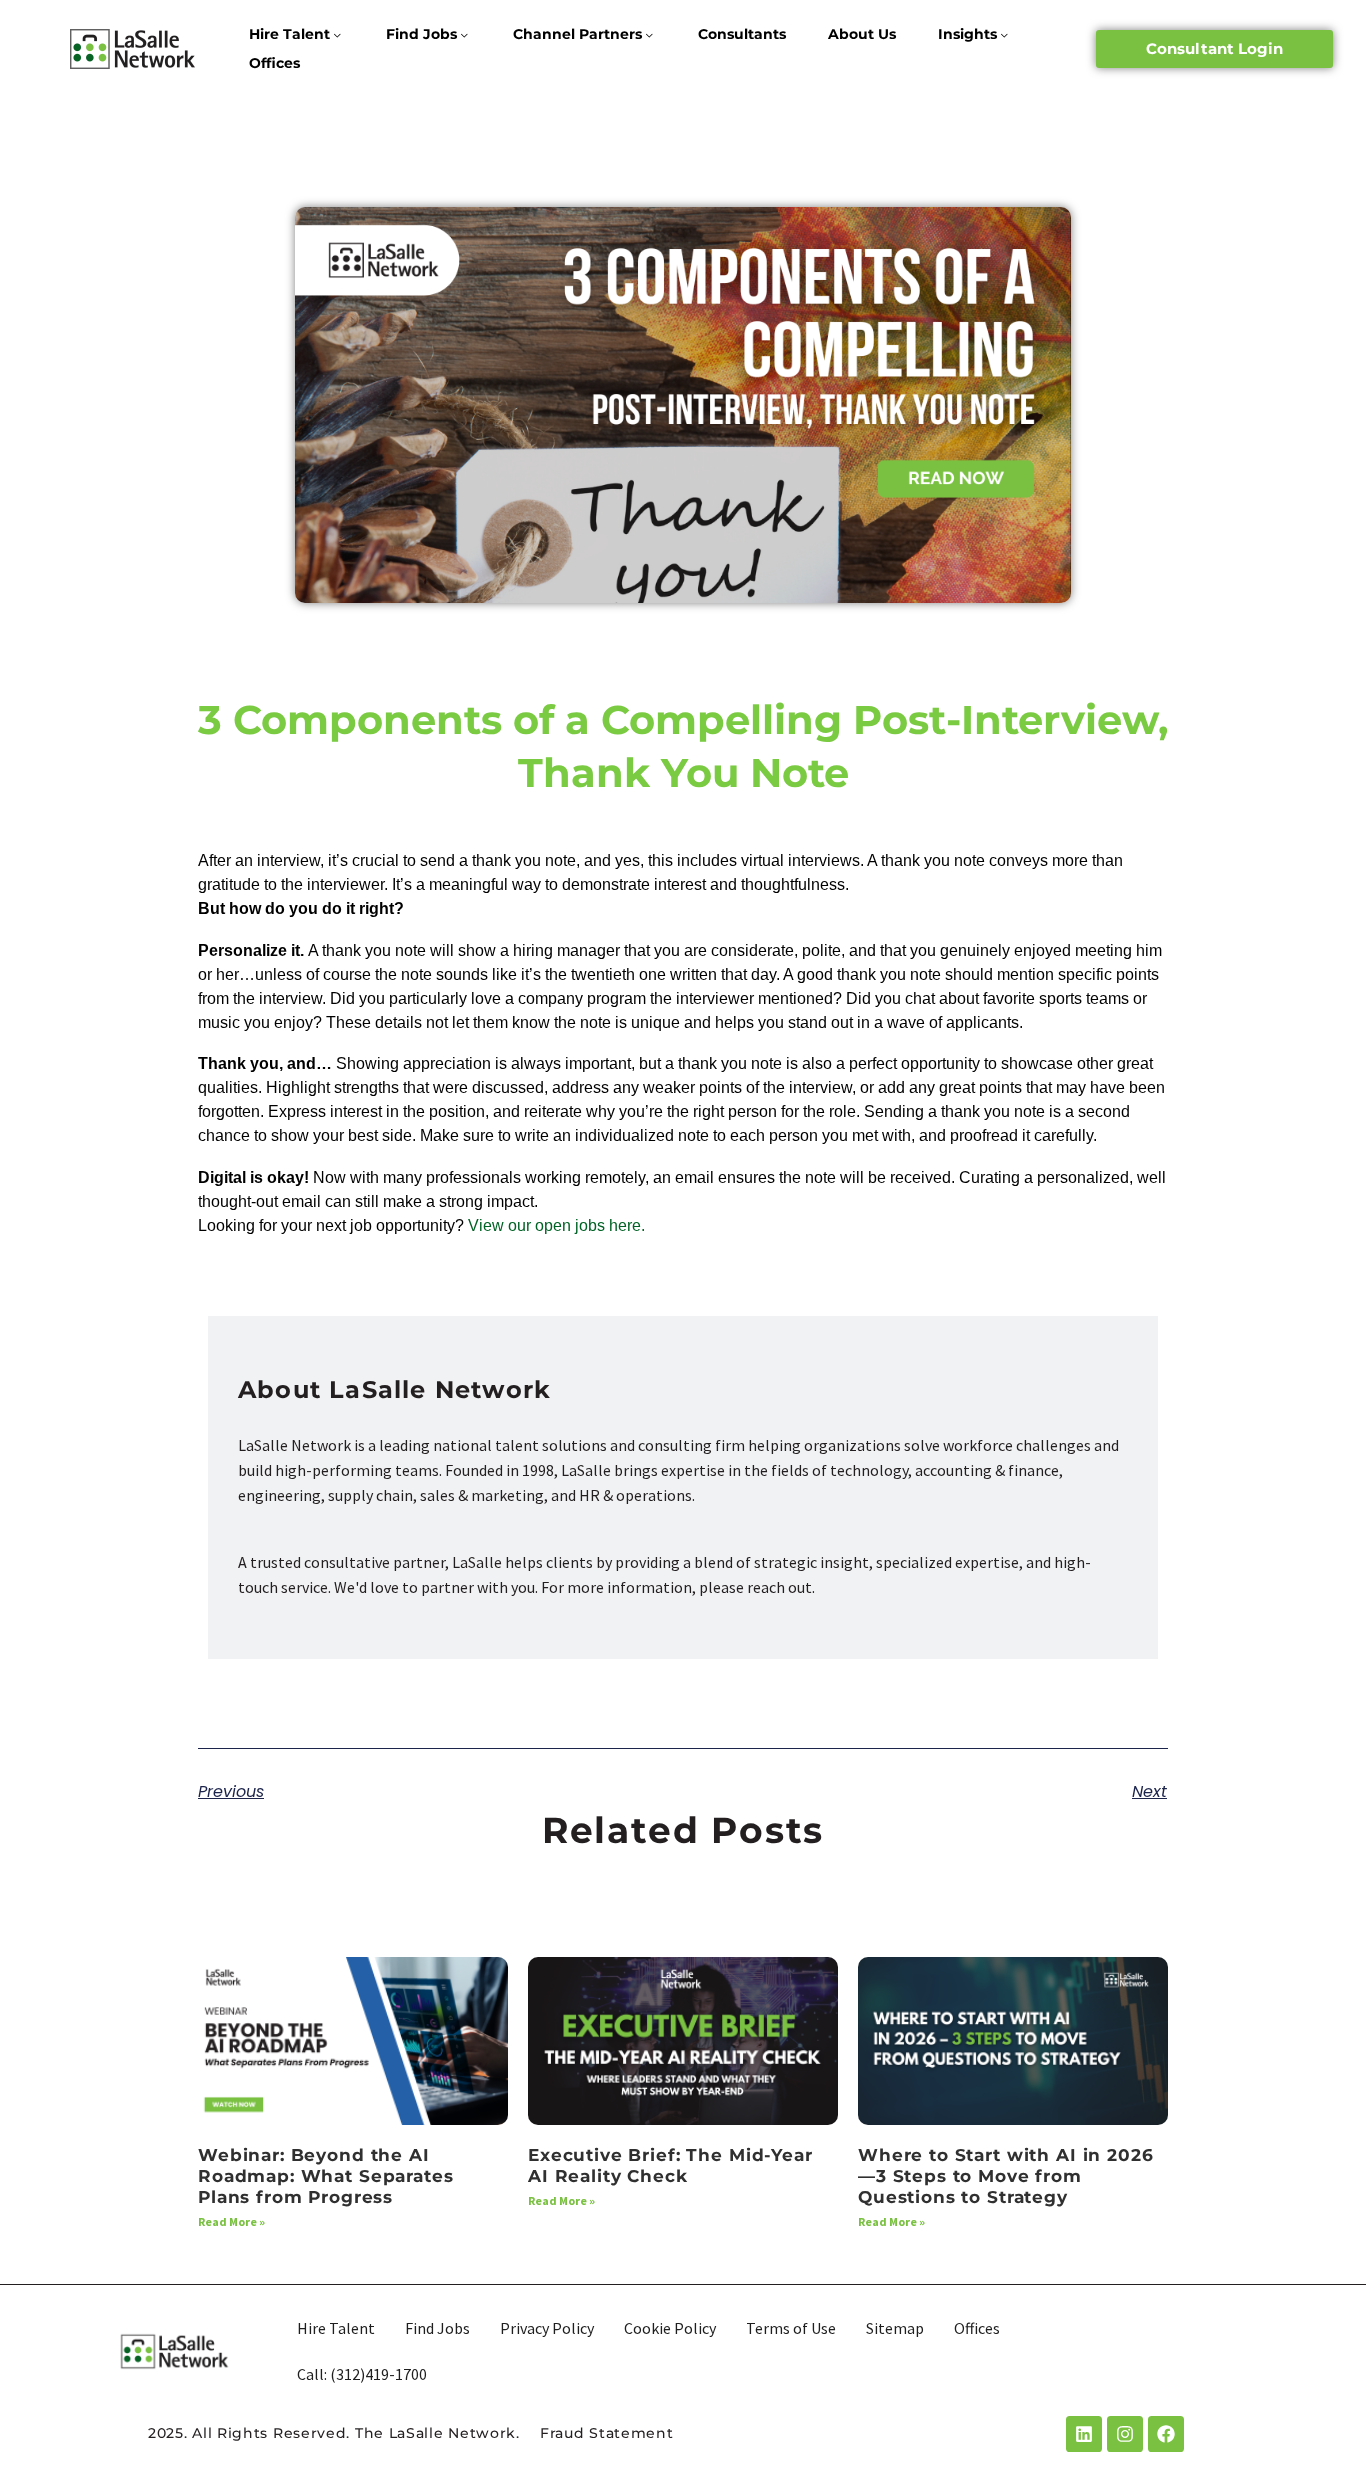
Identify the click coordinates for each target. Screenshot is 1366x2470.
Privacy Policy (547, 2328)
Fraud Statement (607, 2433)
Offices (274, 63)
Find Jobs (421, 34)
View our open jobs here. (558, 1225)
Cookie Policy (670, 2328)
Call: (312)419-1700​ (362, 2374)
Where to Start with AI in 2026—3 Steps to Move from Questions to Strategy (1006, 2176)
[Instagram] (1125, 2434)
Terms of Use (791, 2328)
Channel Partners (577, 34)
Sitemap (895, 2328)
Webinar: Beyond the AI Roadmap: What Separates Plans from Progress (326, 2176)
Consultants (742, 34)
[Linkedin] (1084, 2434)
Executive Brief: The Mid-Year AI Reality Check (670, 2165)
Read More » (231, 2221)
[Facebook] (1166, 2434)
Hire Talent (289, 34)
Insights (967, 34)
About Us (862, 34)
